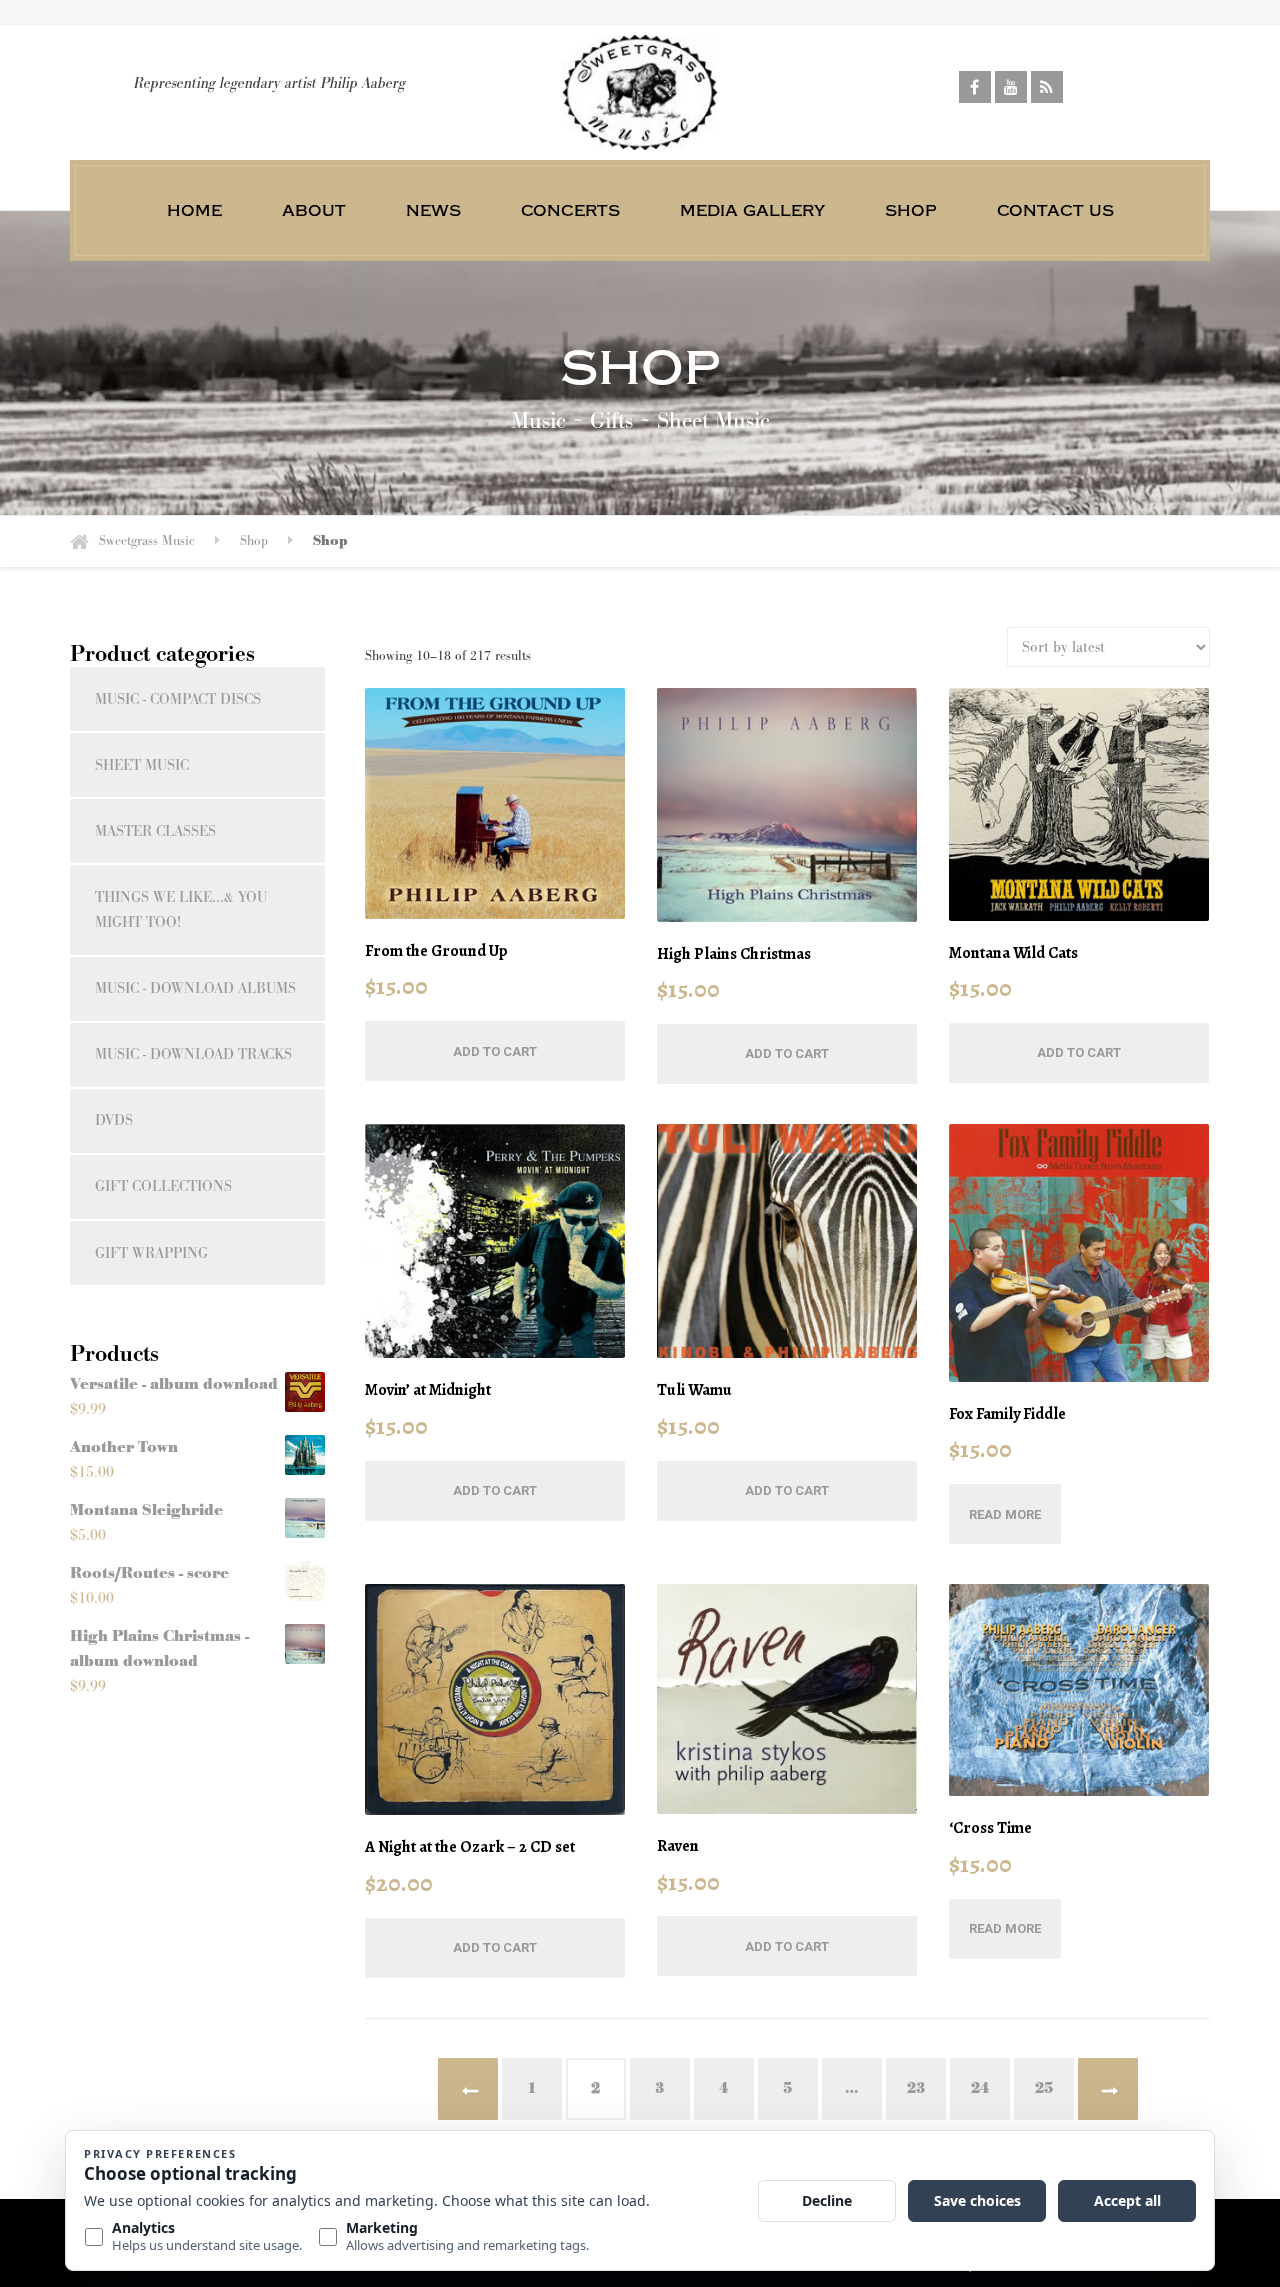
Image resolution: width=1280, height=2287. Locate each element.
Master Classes (155, 831)
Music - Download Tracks (193, 1054)
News (433, 210)
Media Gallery (752, 210)
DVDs (114, 1120)
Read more (1005, 1514)
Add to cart (495, 1051)
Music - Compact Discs (178, 699)
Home (194, 210)
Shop (911, 210)
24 (980, 2088)
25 (1044, 2088)
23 (916, 2088)
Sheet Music (142, 765)
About (314, 210)
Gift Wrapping (151, 1253)
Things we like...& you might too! (181, 910)
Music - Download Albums (195, 988)
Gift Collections (163, 1186)
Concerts (570, 210)
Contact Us (1055, 210)
